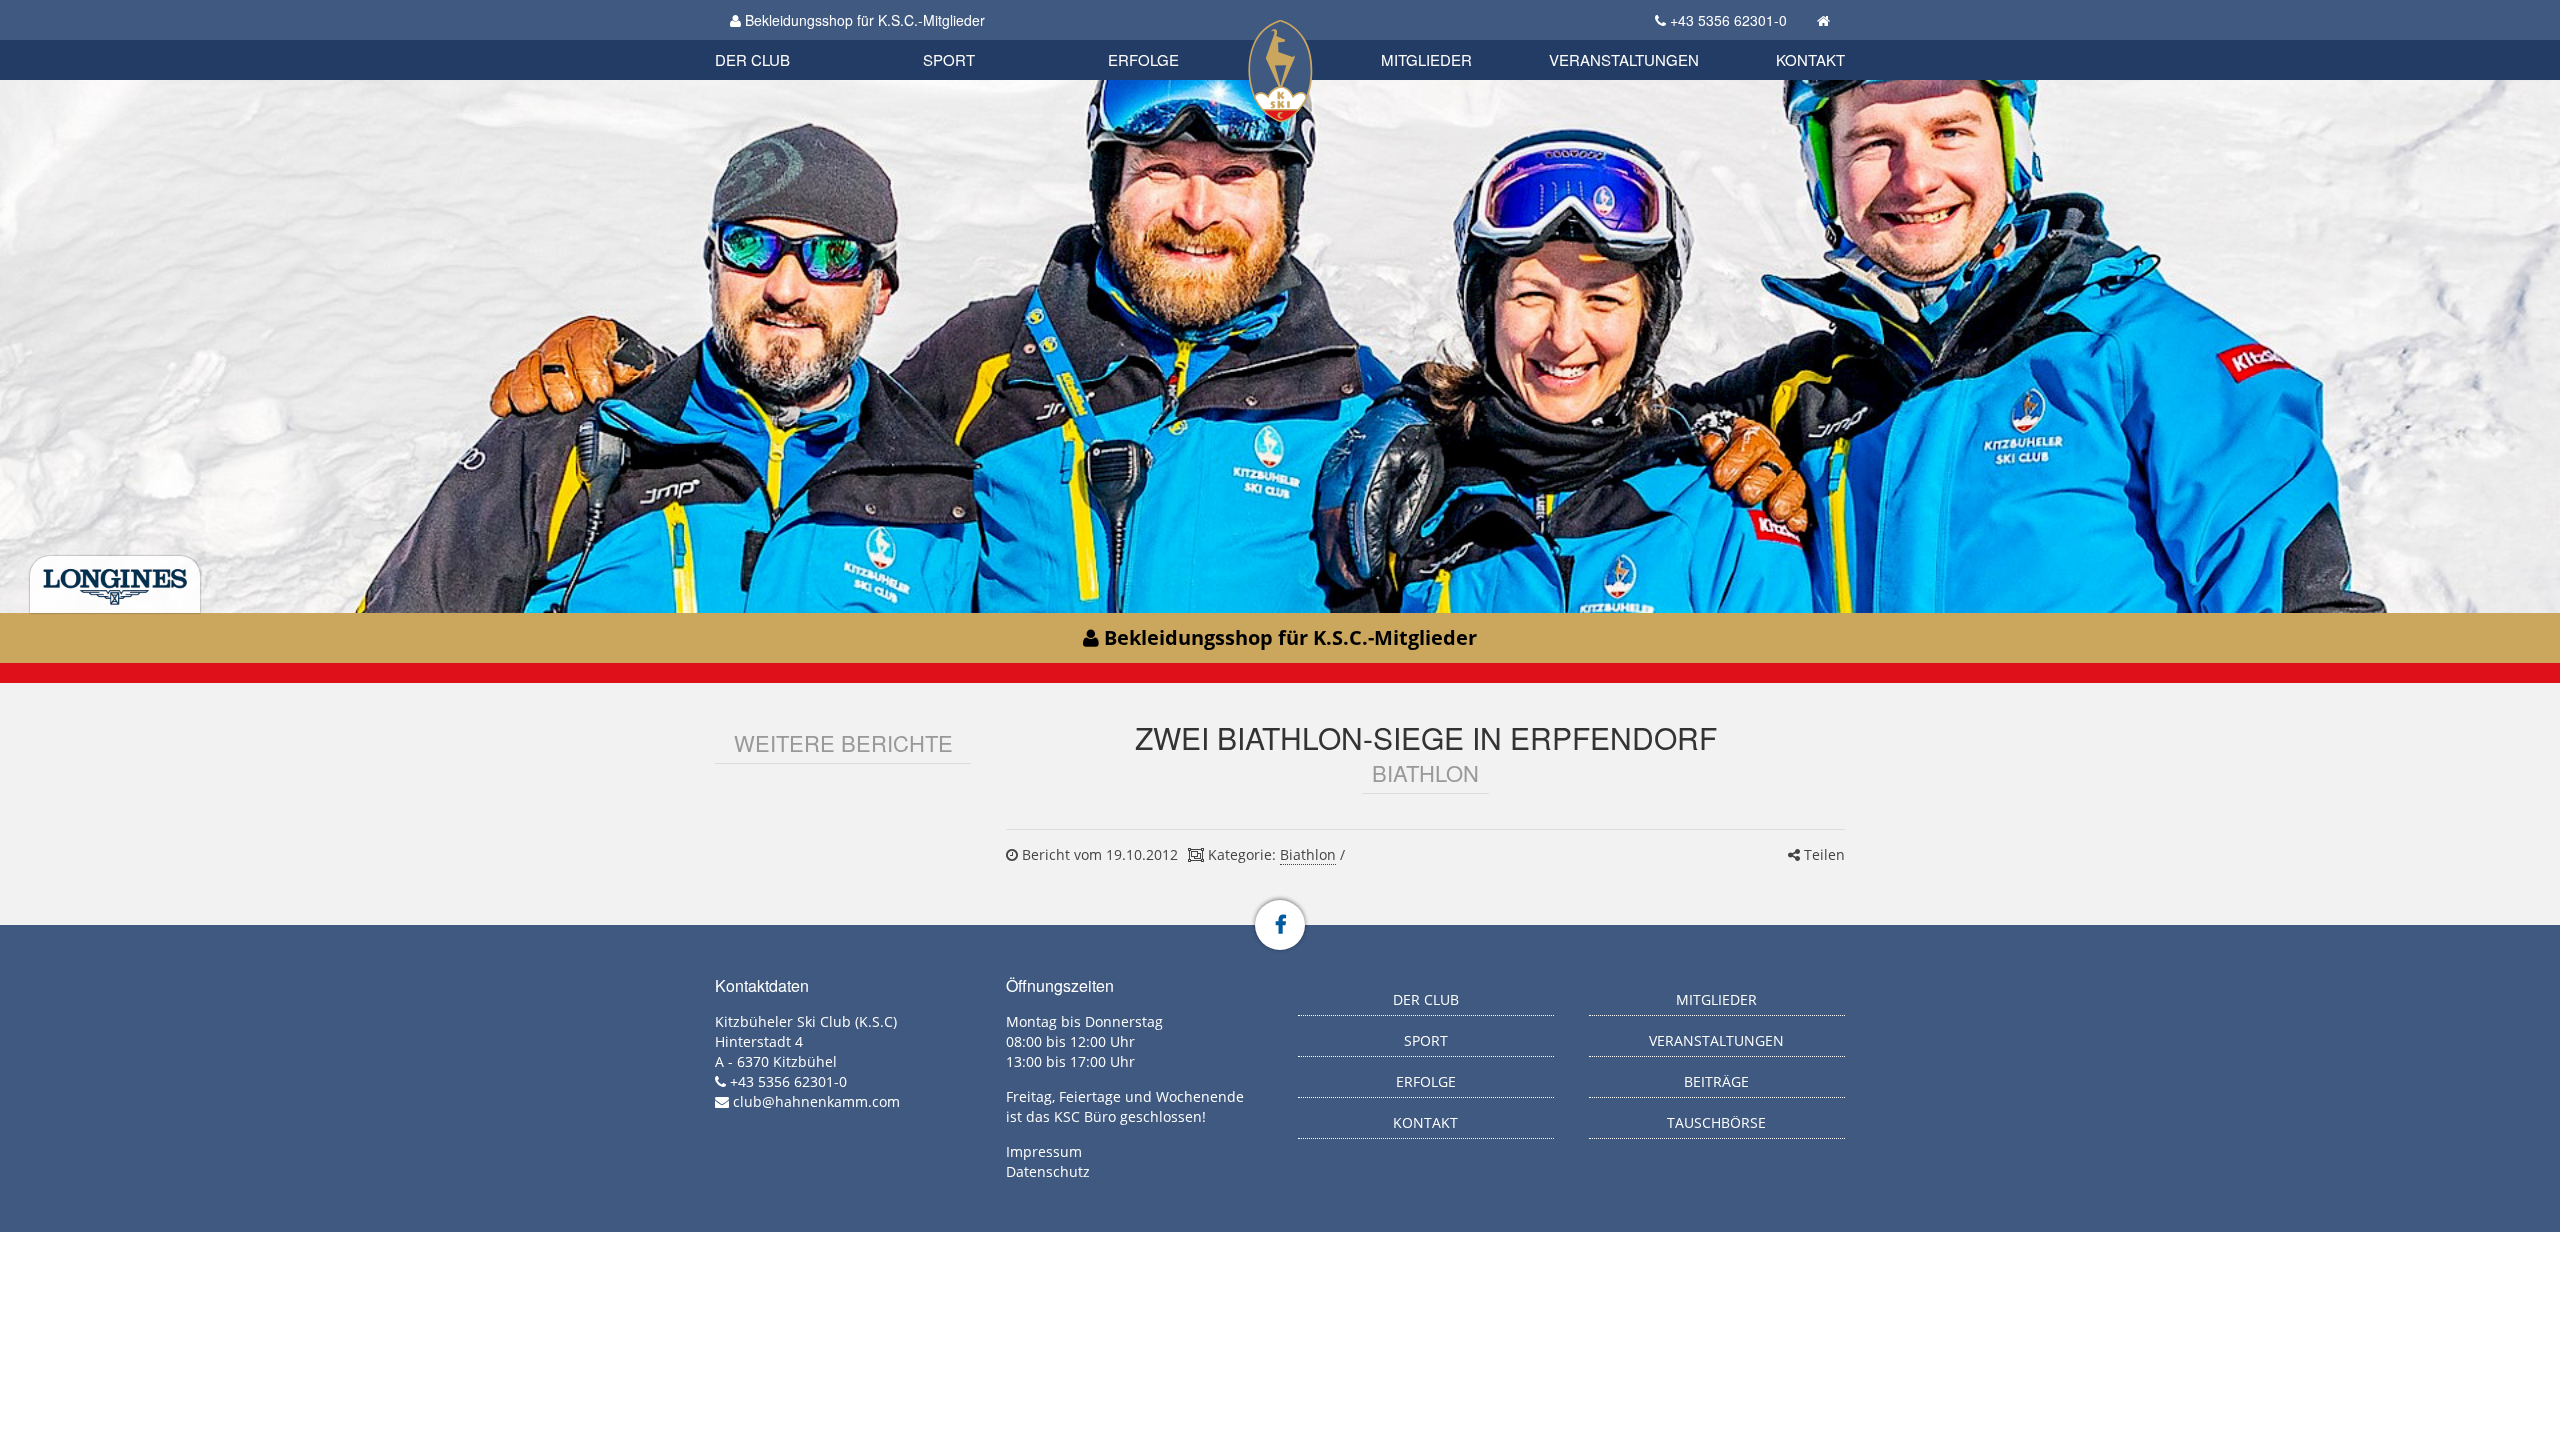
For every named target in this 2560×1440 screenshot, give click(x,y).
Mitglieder (1426, 59)
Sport (949, 59)
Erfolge (1143, 59)
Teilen (1822, 854)
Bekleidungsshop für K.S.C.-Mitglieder (863, 20)
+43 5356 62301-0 (1728, 20)
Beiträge (1716, 1081)
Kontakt (1810, 59)
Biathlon (786, 37)
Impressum (1044, 1151)
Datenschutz (1048, 1171)
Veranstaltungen (1624, 59)
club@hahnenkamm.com (816, 1101)
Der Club (752, 59)
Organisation (773, 39)
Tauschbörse (1716, 1122)
